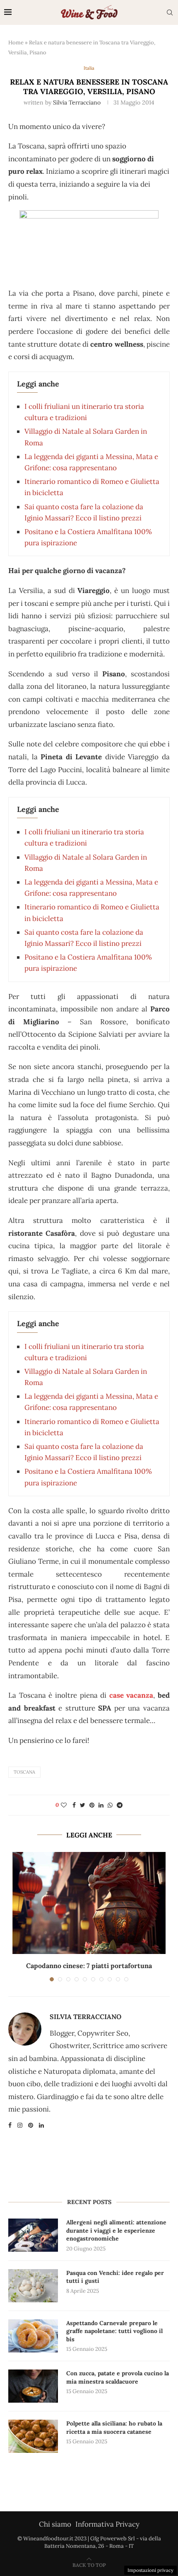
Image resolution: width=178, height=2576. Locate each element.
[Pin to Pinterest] (92, 1805)
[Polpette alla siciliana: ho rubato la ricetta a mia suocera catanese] (33, 2436)
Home (16, 43)
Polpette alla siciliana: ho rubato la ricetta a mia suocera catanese (114, 2428)
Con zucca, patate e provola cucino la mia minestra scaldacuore (118, 2377)
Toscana (24, 1772)
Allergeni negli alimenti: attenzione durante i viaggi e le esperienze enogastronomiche (116, 2230)
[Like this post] (64, 1805)
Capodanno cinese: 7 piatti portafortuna (89, 1966)
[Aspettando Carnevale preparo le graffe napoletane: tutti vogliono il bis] (33, 2336)
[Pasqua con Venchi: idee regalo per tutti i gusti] (33, 2286)
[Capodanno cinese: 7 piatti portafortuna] (89, 1903)
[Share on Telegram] (120, 1805)
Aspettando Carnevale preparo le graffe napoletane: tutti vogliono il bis (114, 2331)
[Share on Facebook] (74, 1805)
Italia (89, 68)
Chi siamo (55, 2524)
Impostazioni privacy (150, 2570)
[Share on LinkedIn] (101, 1805)
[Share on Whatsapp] (110, 1805)
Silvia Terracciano (77, 102)
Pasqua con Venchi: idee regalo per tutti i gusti (115, 2277)
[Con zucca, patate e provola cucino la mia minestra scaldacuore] (33, 2386)
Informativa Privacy (107, 2524)
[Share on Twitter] (83, 1805)
